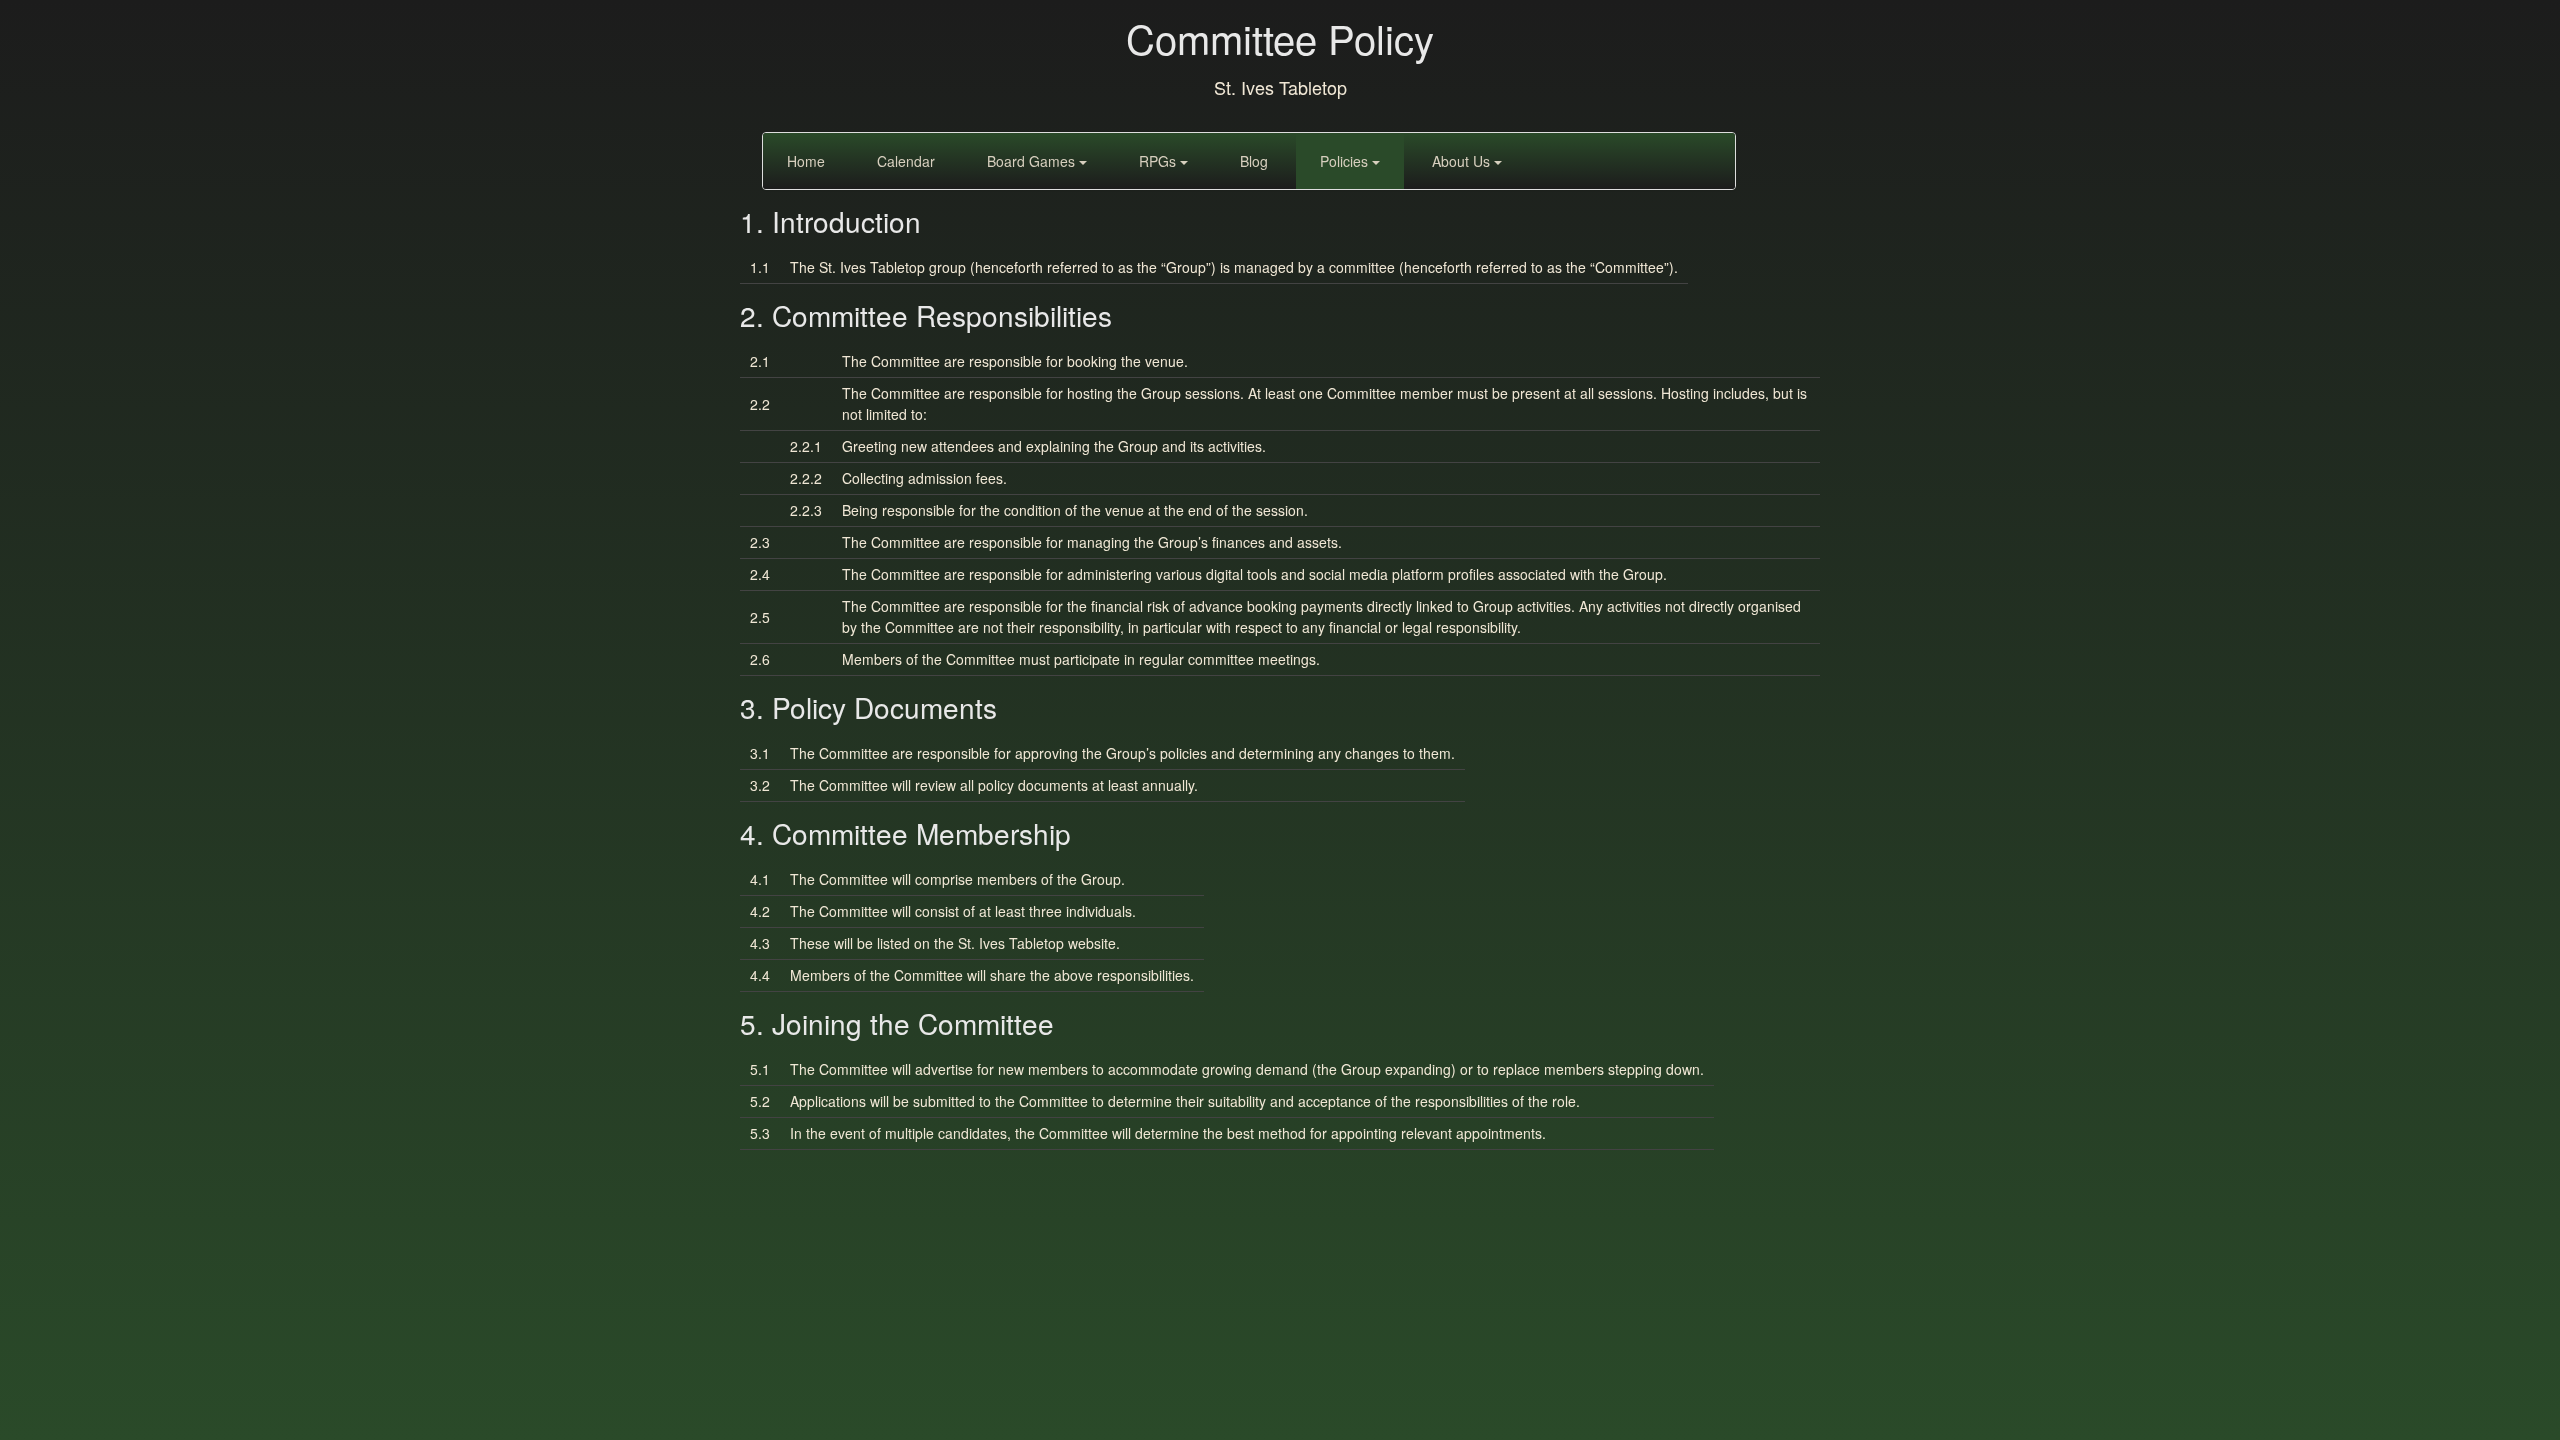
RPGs (1159, 161)
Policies (1346, 161)
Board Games (1033, 161)
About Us (1463, 161)
